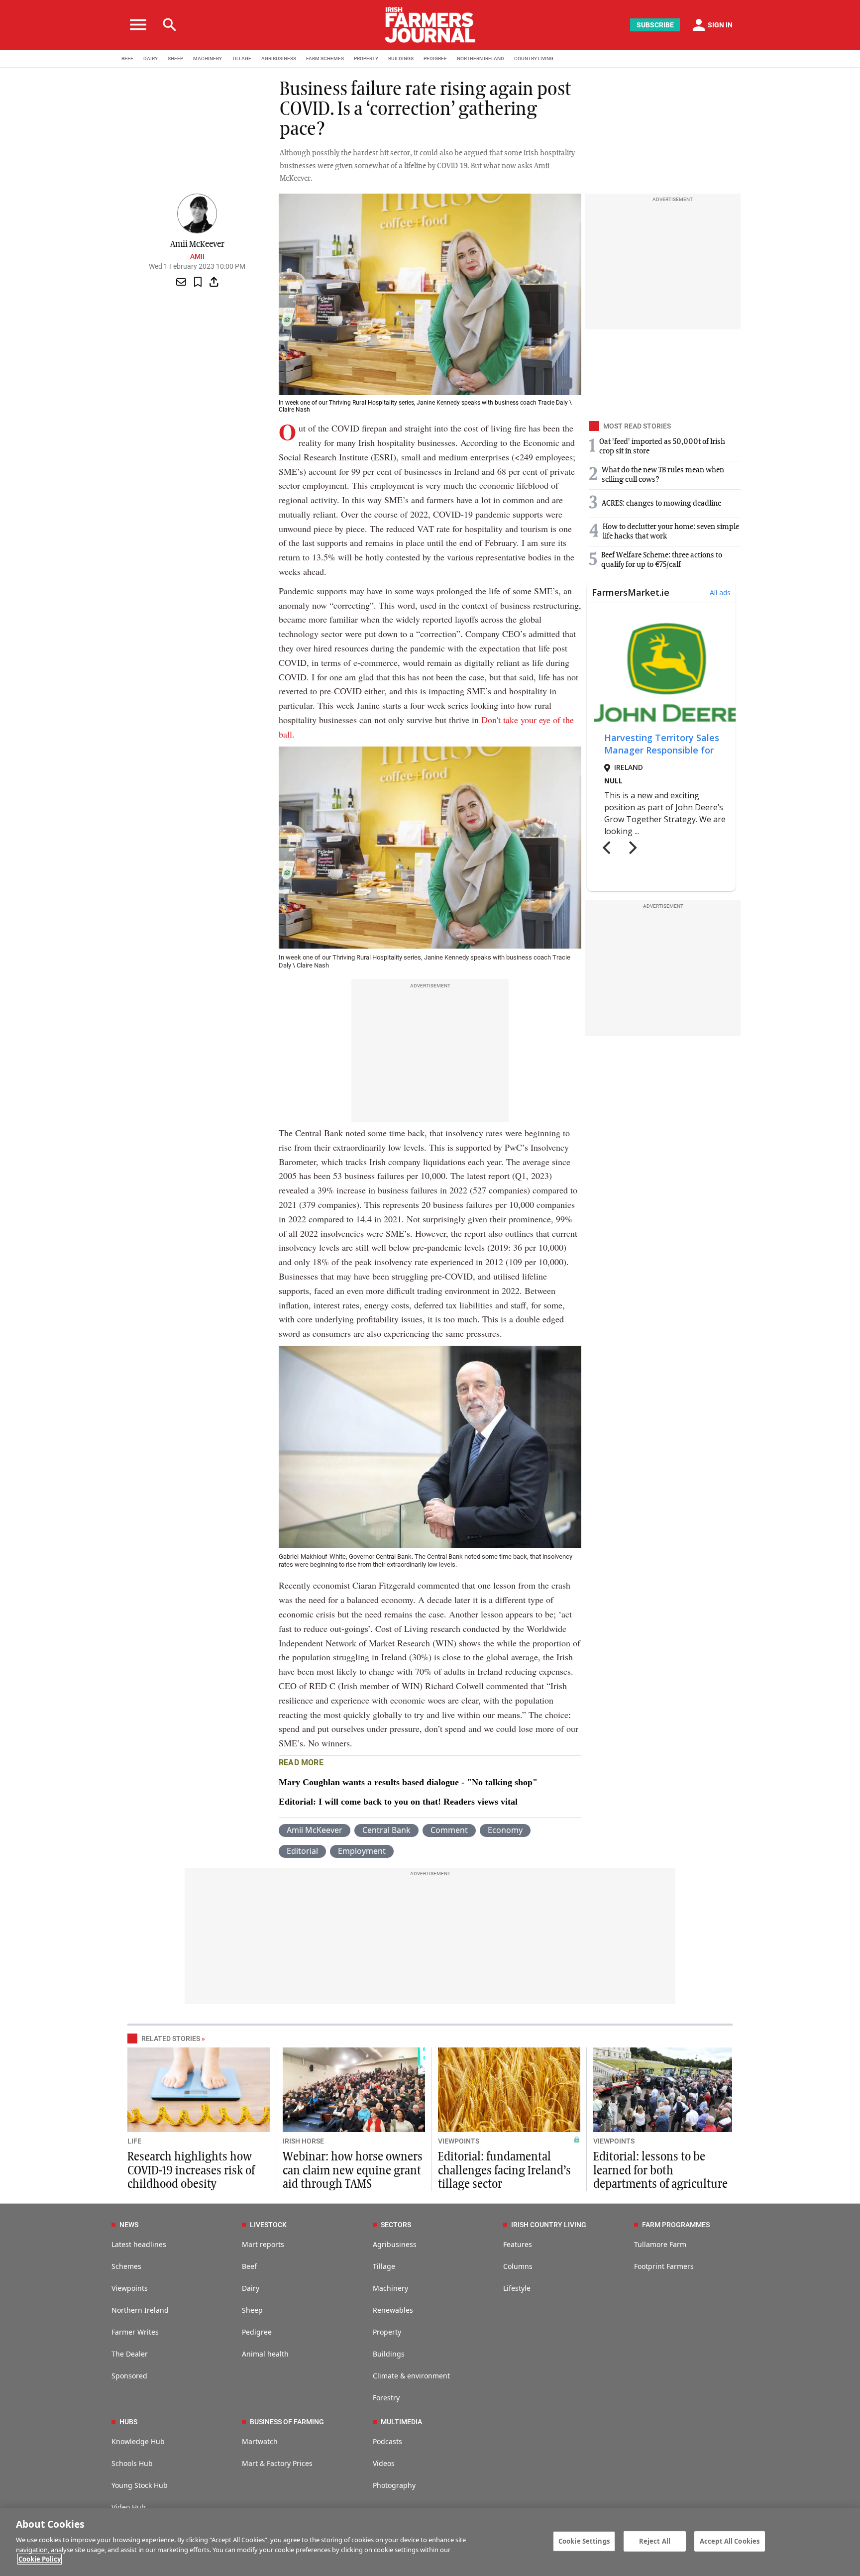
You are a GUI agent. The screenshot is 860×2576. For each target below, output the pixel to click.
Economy (505, 1830)
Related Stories (171, 2039)
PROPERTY (366, 58)
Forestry (386, 2398)
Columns (518, 2266)
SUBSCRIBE (655, 25)
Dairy (251, 2288)
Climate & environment (411, 2376)
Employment (362, 1851)
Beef (249, 2266)
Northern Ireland (140, 2310)
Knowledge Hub (138, 2441)
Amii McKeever (315, 1830)
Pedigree (257, 2332)
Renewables (393, 2310)
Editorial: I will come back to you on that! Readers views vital (398, 1802)
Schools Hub (132, 2463)
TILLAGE (242, 58)
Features (518, 2244)
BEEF (127, 58)
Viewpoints (130, 2288)
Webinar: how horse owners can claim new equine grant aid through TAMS (353, 2170)
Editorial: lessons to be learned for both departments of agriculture (660, 2170)
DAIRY (151, 58)
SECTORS (396, 2225)
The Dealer (130, 2354)
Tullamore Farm (660, 2244)
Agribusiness (395, 2244)
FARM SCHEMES (325, 58)
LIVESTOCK (268, 2225)
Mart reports (263, 2244)
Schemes (126, 2266)
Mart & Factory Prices (277, 2463)
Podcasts (387, 2441)
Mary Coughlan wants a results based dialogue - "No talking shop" (408, 1782)
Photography (394, 2485)
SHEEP (175, 58)
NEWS (129, 2225)
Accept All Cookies (730, 2541)
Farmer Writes (135, 2332)
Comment (449, 1830)
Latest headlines (139, 2244)
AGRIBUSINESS (279, 58)
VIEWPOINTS (459, 2141)
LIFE (134, 2141)
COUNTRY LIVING (534, 58)
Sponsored (129, 2376)
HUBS (128, 2422)
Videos (384, 2463)
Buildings (389, 2354)
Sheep (252, 2310)
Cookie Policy (40, 2559)
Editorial (302, 1851)
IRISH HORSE (303, 2141)
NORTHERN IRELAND (481, 58)
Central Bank (386, 1830)
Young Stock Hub (140, 2485)
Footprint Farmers (664, 2266)
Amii (197, 256)
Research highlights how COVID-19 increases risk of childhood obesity (191, 2170)
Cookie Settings (584, 2541)
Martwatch (260, 2441)
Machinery (390, 2288)
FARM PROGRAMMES (676, 2225)
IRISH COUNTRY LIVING (549, 2225)
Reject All (655, 2541)
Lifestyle (517, 2288)
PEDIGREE (435, 58)
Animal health (265, 2354)
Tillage (384, 2266)
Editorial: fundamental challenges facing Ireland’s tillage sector (504, 2170)
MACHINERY (208, 58)
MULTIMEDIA (401, 2422)
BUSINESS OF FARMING (287, 2422)
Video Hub (129, 2507)
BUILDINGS (401, 58)
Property (387, 2332)
